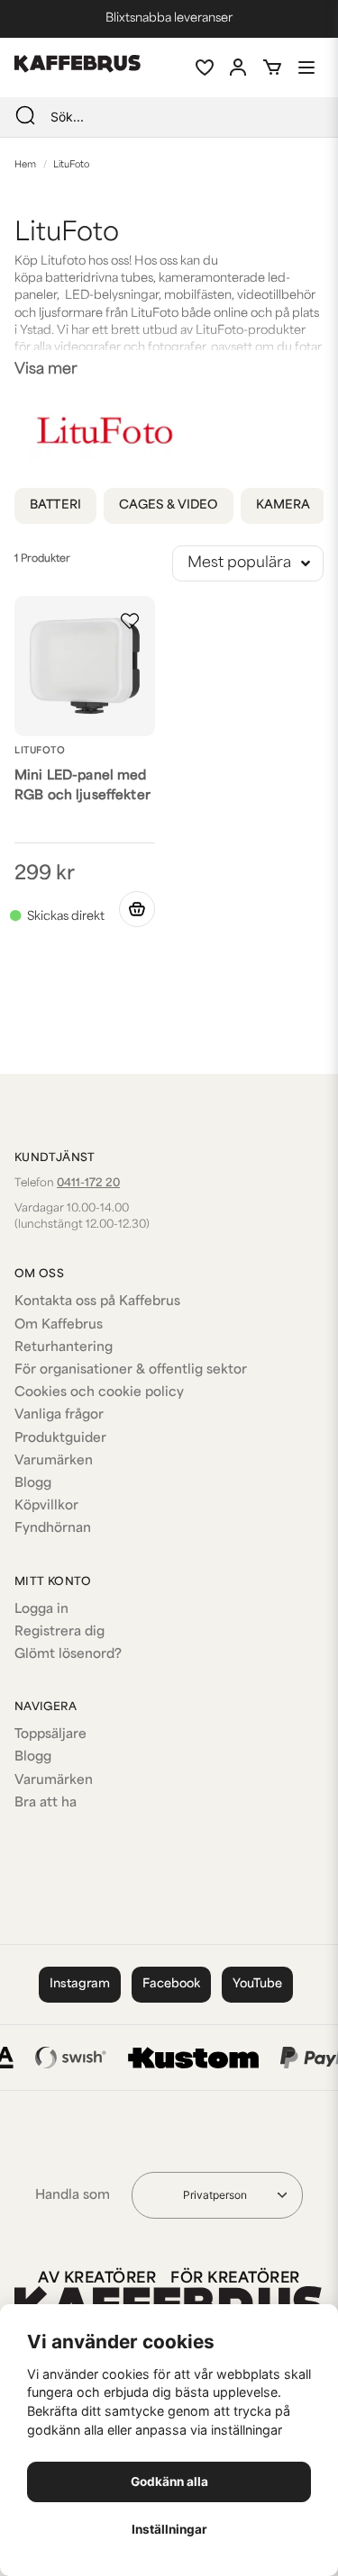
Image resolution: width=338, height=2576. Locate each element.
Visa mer (46, 370)
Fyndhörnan (53, 1529)
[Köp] (137, 909)
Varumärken (54, 1461)
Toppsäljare (50, 1735)
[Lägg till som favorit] (204, 68)
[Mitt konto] (238, 68)
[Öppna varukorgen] (272, 68)
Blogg (33, 1484)
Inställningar (169, 2529)
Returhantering (64, 1348)
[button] (130, 621)
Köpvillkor (46, 1506)
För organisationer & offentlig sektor (131, 1370)
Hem (25, 165)
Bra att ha (46, 1803)
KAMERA (283, 505)
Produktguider (60, 1439)
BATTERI (55, 505)
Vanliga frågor (59, 1415)
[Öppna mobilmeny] (306, 68)
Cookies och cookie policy (99, 1393)
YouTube (257, 1984)
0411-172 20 (88, 1184)
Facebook (171, 1984)
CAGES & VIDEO (169, 505)
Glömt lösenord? (68, 1655)
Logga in (41, 1610)
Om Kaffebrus (59, 1325)
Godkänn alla (169, 2481)
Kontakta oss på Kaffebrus (97, 1302)
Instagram (80, 1984)
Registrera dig (59, 1632)
